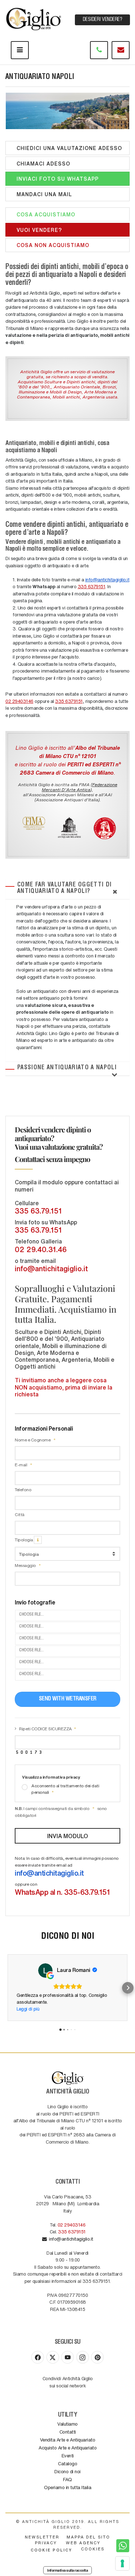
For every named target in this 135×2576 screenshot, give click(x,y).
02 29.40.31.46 (41, 1249)
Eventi (68, 2455)
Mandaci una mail (42, 194)
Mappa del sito (88, 2537)
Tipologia (24, 1540)
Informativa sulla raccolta (67, 2570)
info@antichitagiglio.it (107, 579)
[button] (7, 1988)
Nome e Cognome (33, 1440)
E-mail (21, 1465)
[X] (53, 2357)
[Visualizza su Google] (45, 1970)
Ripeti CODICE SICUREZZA (46, 1729)
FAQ (67, 2479)
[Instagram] (83, 2357)
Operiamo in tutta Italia (67, 2487)
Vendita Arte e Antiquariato (68, 2440)
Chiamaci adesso (42, 163)
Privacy (46, 2543)
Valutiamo (67, 2424)
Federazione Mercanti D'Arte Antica (80, 787)
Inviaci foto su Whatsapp (56, 179)
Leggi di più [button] (28, 2009)
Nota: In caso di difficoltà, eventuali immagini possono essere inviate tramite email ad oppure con (67, 1876)
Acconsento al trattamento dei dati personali (65, 1789)
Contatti (68, 2432)
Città (20, 1514)
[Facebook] (38, 2357)
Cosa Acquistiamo (44, 214)
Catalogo (67, 2463)
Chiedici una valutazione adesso (67, 148)
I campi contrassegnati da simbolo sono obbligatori (61, 1812)
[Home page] (34, 18)
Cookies (93, 2549)
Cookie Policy (51, 2550)
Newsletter (42, 2537)
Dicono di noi (67, 2471)
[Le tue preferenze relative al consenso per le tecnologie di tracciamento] (122, 2563)
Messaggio (26, 1565)
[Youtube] (67, 2357)
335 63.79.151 (38, 1211)
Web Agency (83, 2543)
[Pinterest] (97, 2357)
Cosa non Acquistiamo (51, 245)
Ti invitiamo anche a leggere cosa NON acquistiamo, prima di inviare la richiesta (64, 1387)
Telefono (23, 1489)
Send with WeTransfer (68, 1699)
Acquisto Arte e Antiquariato (67, 2447)
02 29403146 (19, 701)
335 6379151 (92, 586)
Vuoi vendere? (37, 230)
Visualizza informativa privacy (51, 1777)
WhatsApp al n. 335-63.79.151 (62, 1892)
